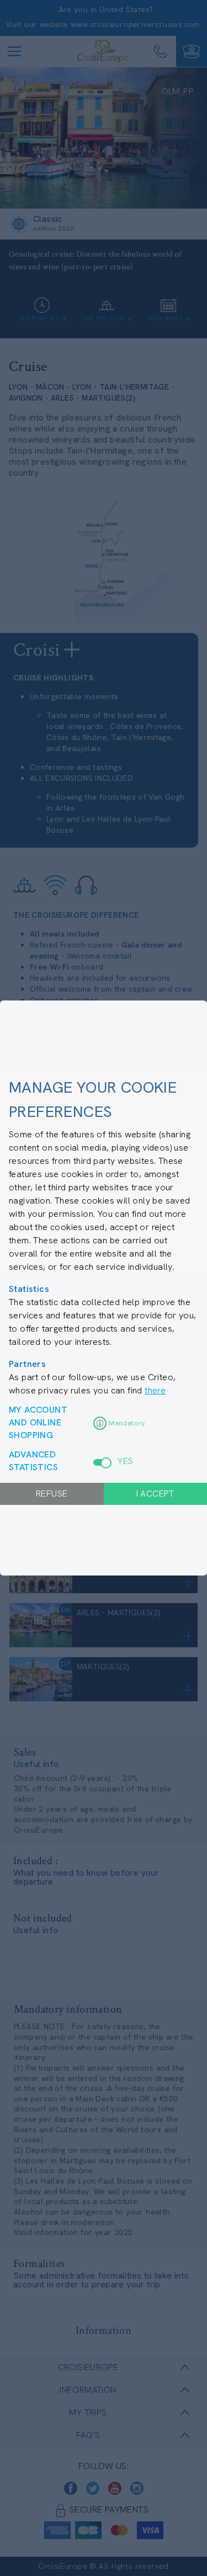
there (155, 1390)
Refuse (52, 1494)
